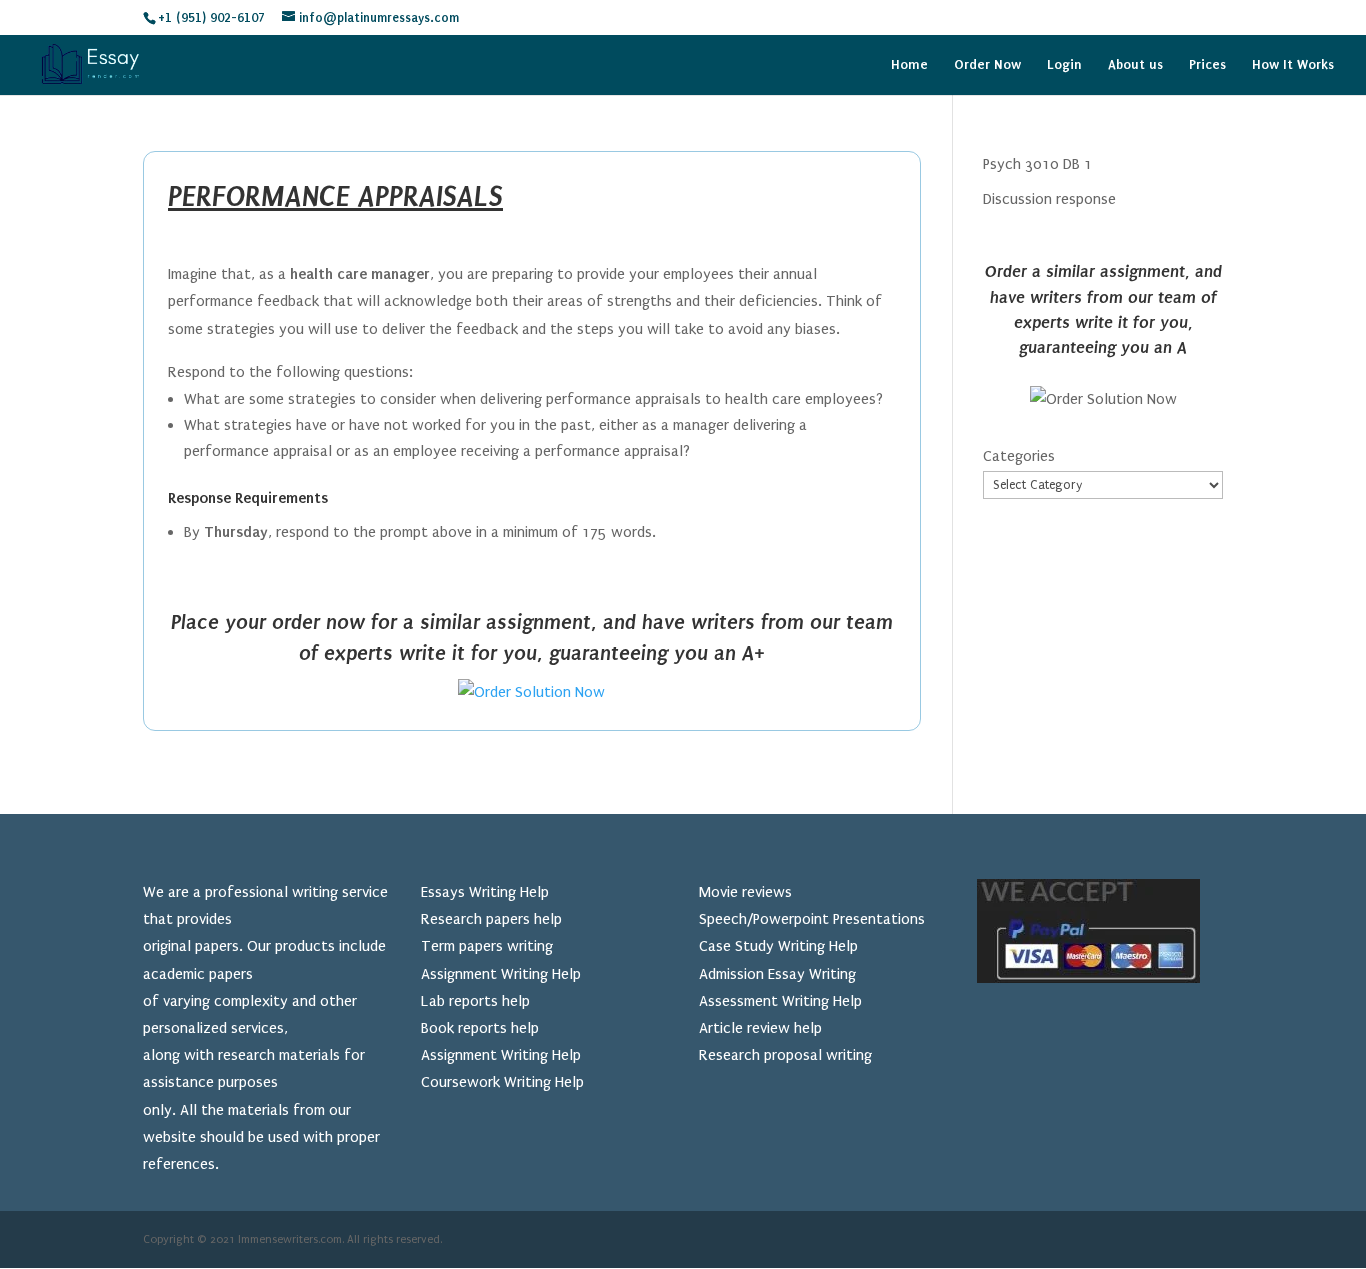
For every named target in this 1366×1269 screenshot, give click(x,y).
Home (909, 65)
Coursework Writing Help (502, 1082)
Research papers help (491, 919)
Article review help (760, 1028)
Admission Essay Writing (777, 974)
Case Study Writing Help (778, 946)
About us (1135, 65)
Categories (1019, 456)
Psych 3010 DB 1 (1037, 164)
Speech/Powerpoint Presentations (812, 919)
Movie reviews (745, 892)
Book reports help (480, 1028)
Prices (1207, 65)
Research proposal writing (785, 1055)
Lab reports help (475, 1001)
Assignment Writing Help (501, 974)
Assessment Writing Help (780, 1001)
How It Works (1293, 65)
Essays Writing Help (485, 892)
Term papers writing (487, 946)
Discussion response (1049, 199)
